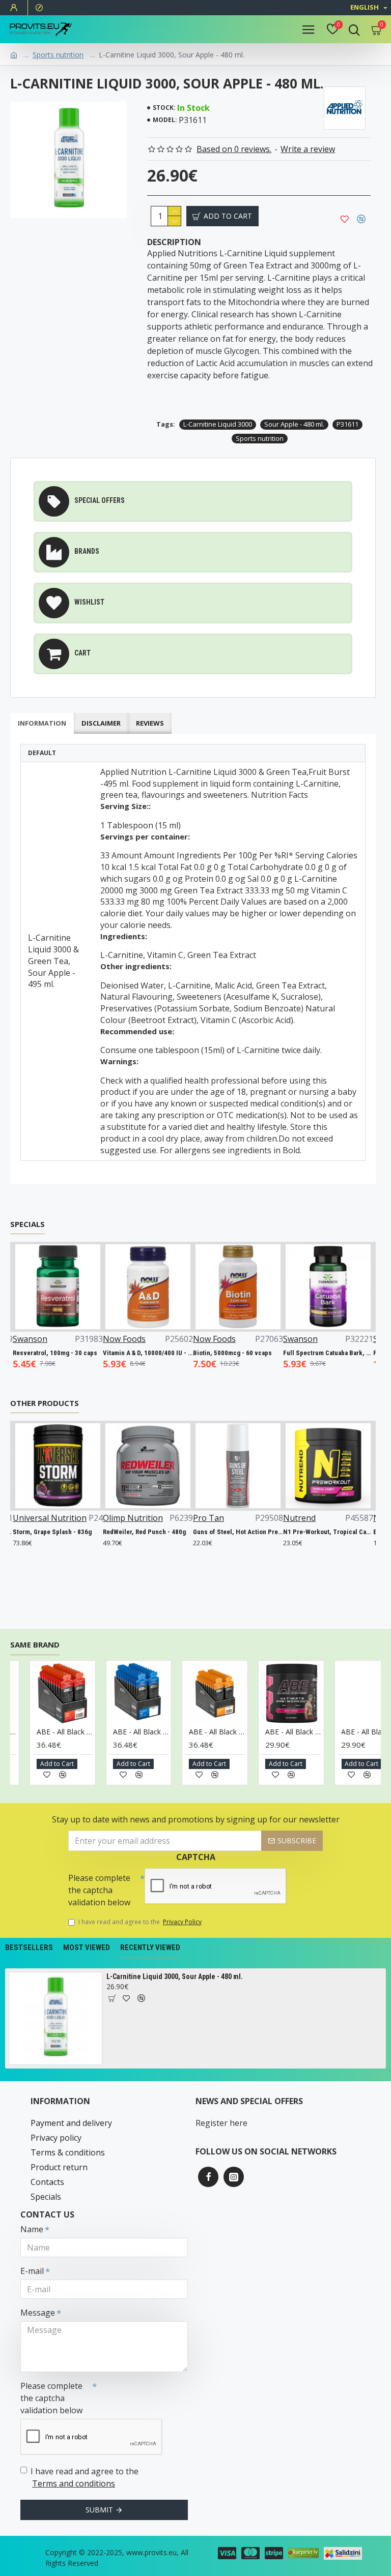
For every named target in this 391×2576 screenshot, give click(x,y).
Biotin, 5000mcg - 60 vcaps (226, 1353)
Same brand (35, 1645)
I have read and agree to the (140, 1922)
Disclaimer (101, 723)
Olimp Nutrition (121, 1518)
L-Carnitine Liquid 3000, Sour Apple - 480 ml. (175, 1976)
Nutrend (287, 1518)
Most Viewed (87, 1948)
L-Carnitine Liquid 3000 (218, 424)
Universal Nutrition (37, 1518)
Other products (45, 1403)
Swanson (24, 1339)
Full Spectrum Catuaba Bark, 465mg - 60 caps (322, 1353)
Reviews (150, 723)
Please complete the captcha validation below (99, 1890)
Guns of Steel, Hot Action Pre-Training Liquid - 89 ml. (226, 1532)
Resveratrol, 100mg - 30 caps (49, 1353)
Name (32, 2229)
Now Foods (118, 1339)
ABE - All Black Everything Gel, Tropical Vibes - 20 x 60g (162, 1732)
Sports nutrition (58, 55)
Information (42, 723)
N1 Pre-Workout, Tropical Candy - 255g (316, 1532)
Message (38, 2313)
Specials (27, 1224)
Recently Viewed (150, 1948)
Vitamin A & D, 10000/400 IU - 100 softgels (142, 1353)
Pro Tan (196, 1518)
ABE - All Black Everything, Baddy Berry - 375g (238, 1732)
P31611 (347, 424)
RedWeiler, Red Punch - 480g (132, 1532)
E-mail (32, 2271)
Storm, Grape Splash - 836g (40, 1532)
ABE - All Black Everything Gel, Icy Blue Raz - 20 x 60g (86, 1732)
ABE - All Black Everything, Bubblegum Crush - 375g (314, 1732)
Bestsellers (29, 1948)
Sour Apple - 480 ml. (294, 424)
